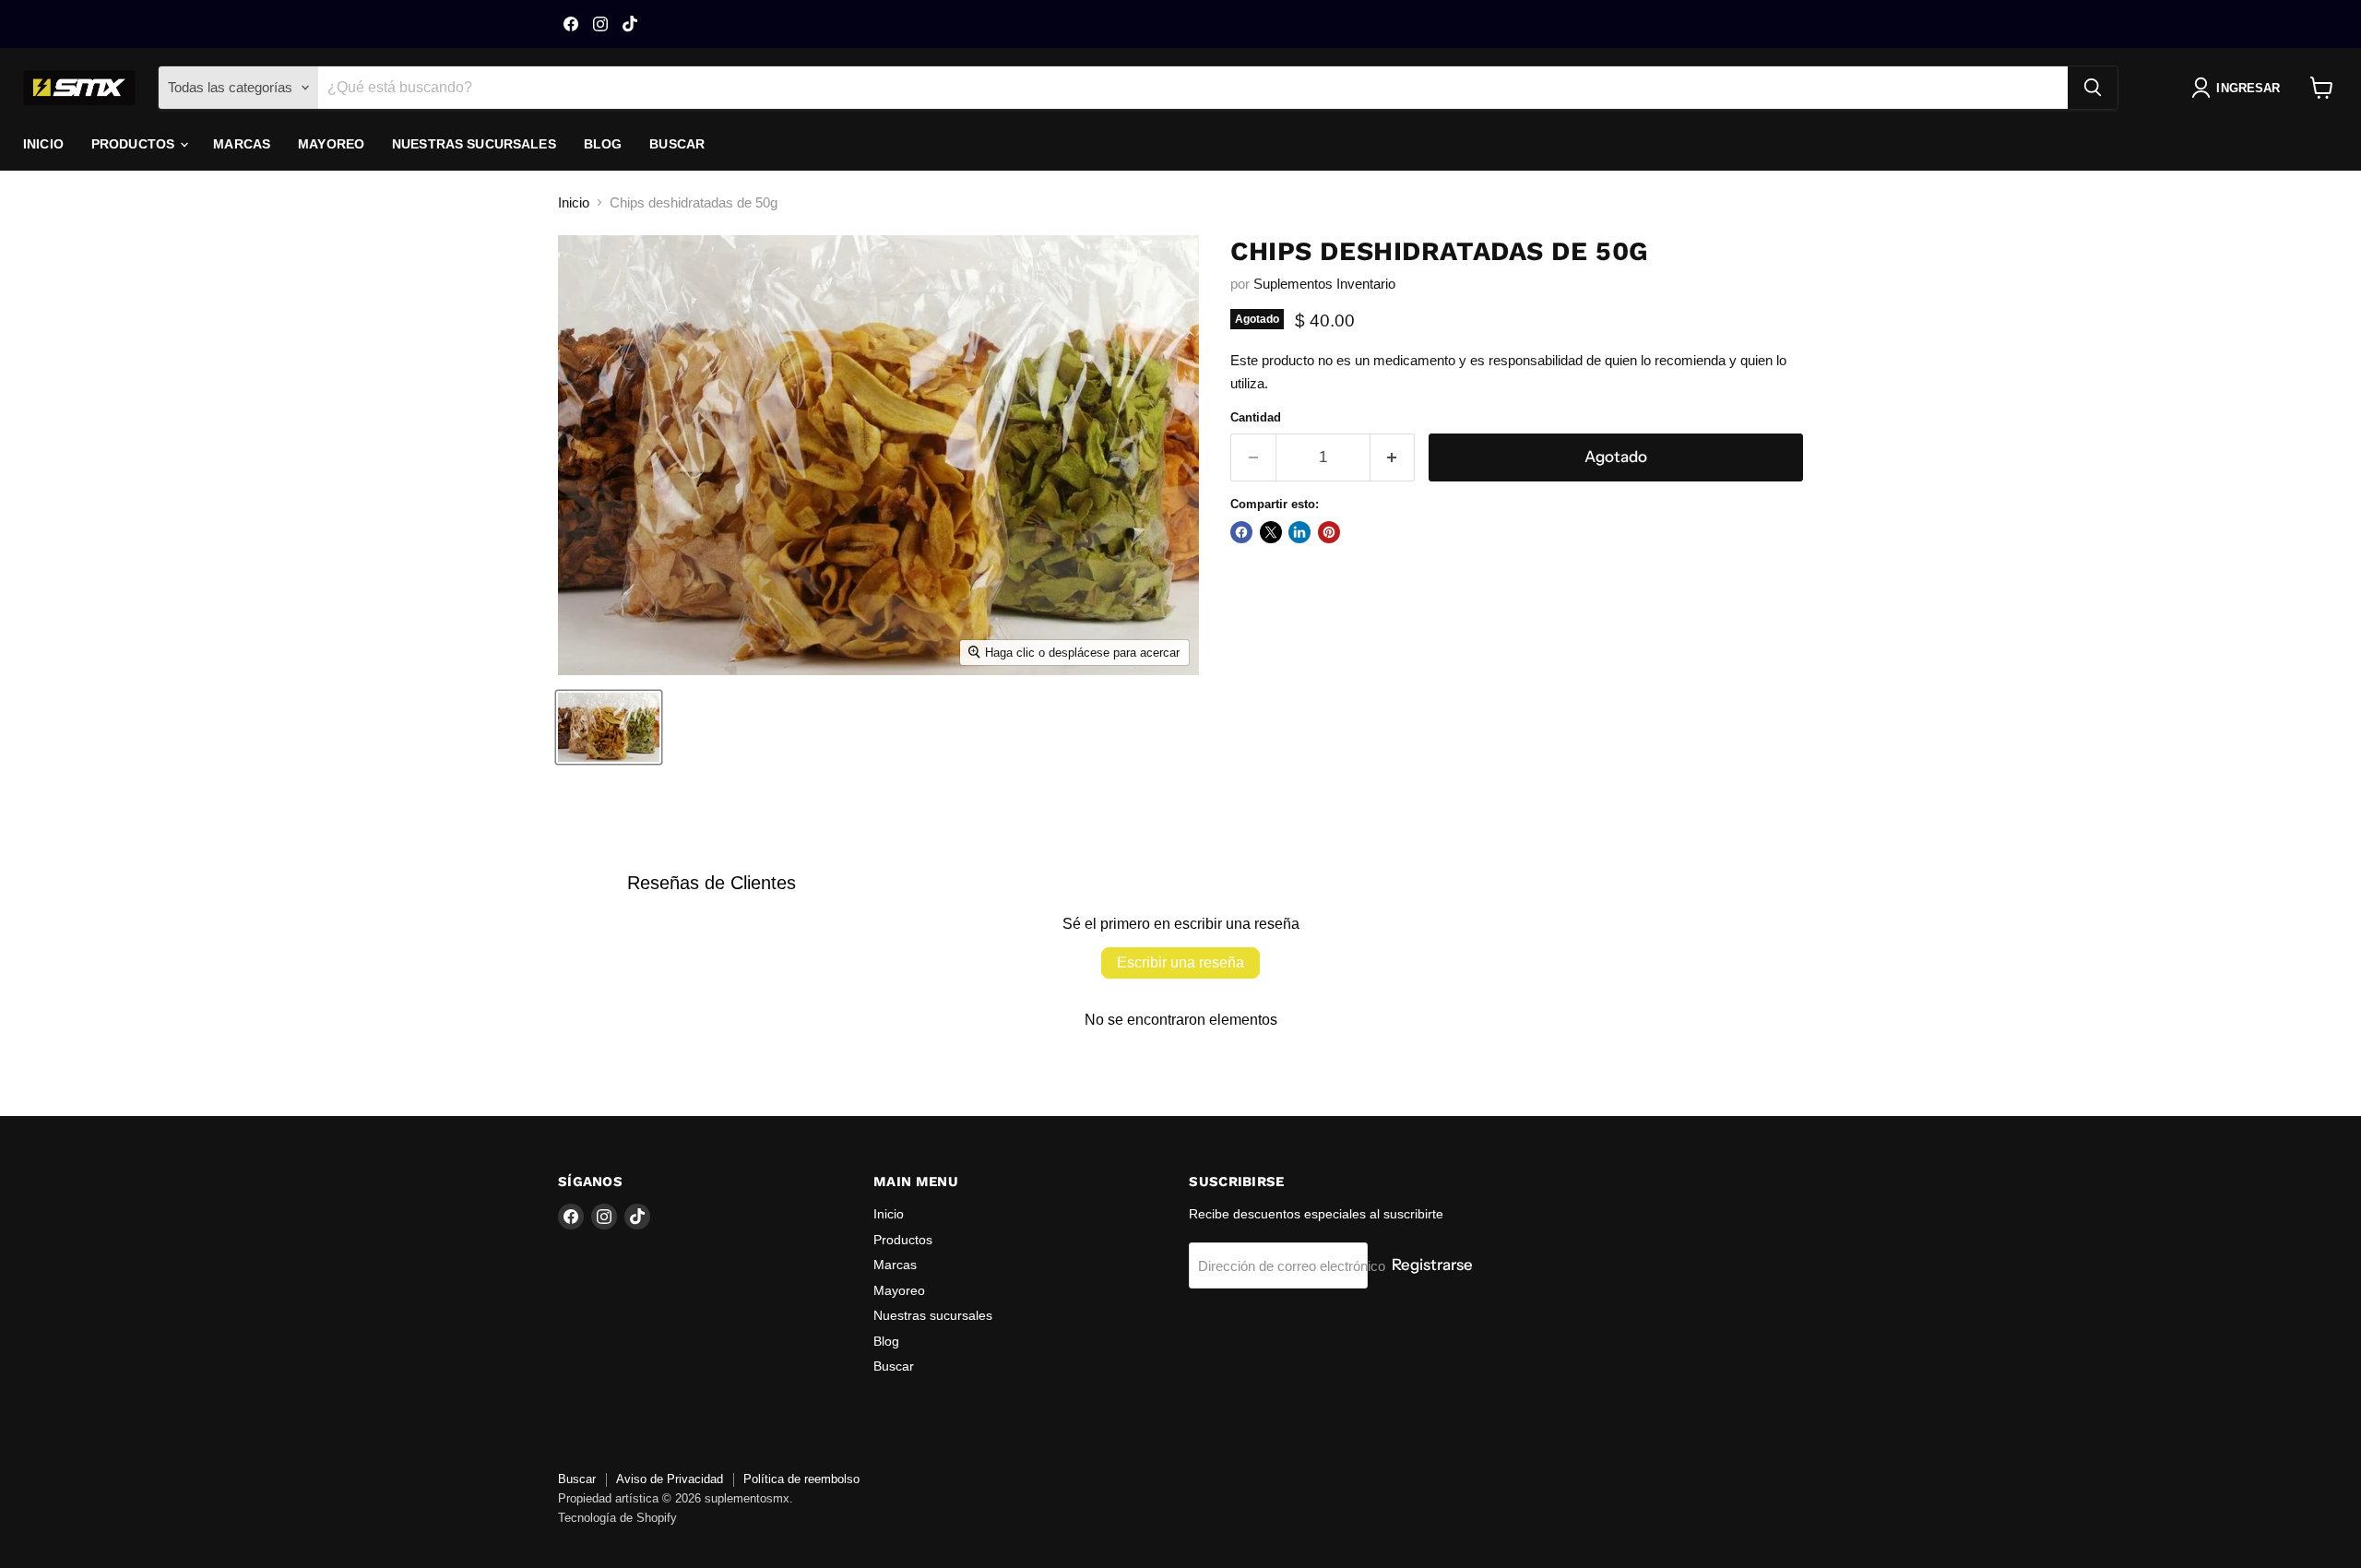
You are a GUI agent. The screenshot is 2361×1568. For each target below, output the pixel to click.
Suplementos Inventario (1324, 284)
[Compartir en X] (1271, 532)
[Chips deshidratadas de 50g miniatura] (609, 727)
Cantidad (1256, 417)
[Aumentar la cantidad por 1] (1393, 457)
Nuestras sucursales (474, 144)
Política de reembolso (801, 1479)
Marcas (242, 144)
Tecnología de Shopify (617, 1518)
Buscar (677, 144)
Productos (135, 144)
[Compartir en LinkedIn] (1299, 532)
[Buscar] (2093, 88)
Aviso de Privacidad (670, 1479)
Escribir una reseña (1180, 962)
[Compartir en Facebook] (1241, 532)
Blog (603, 144)
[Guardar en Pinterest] (1329, 532)
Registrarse (1432, 1265)
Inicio (43, 144)
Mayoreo (331, 144)
